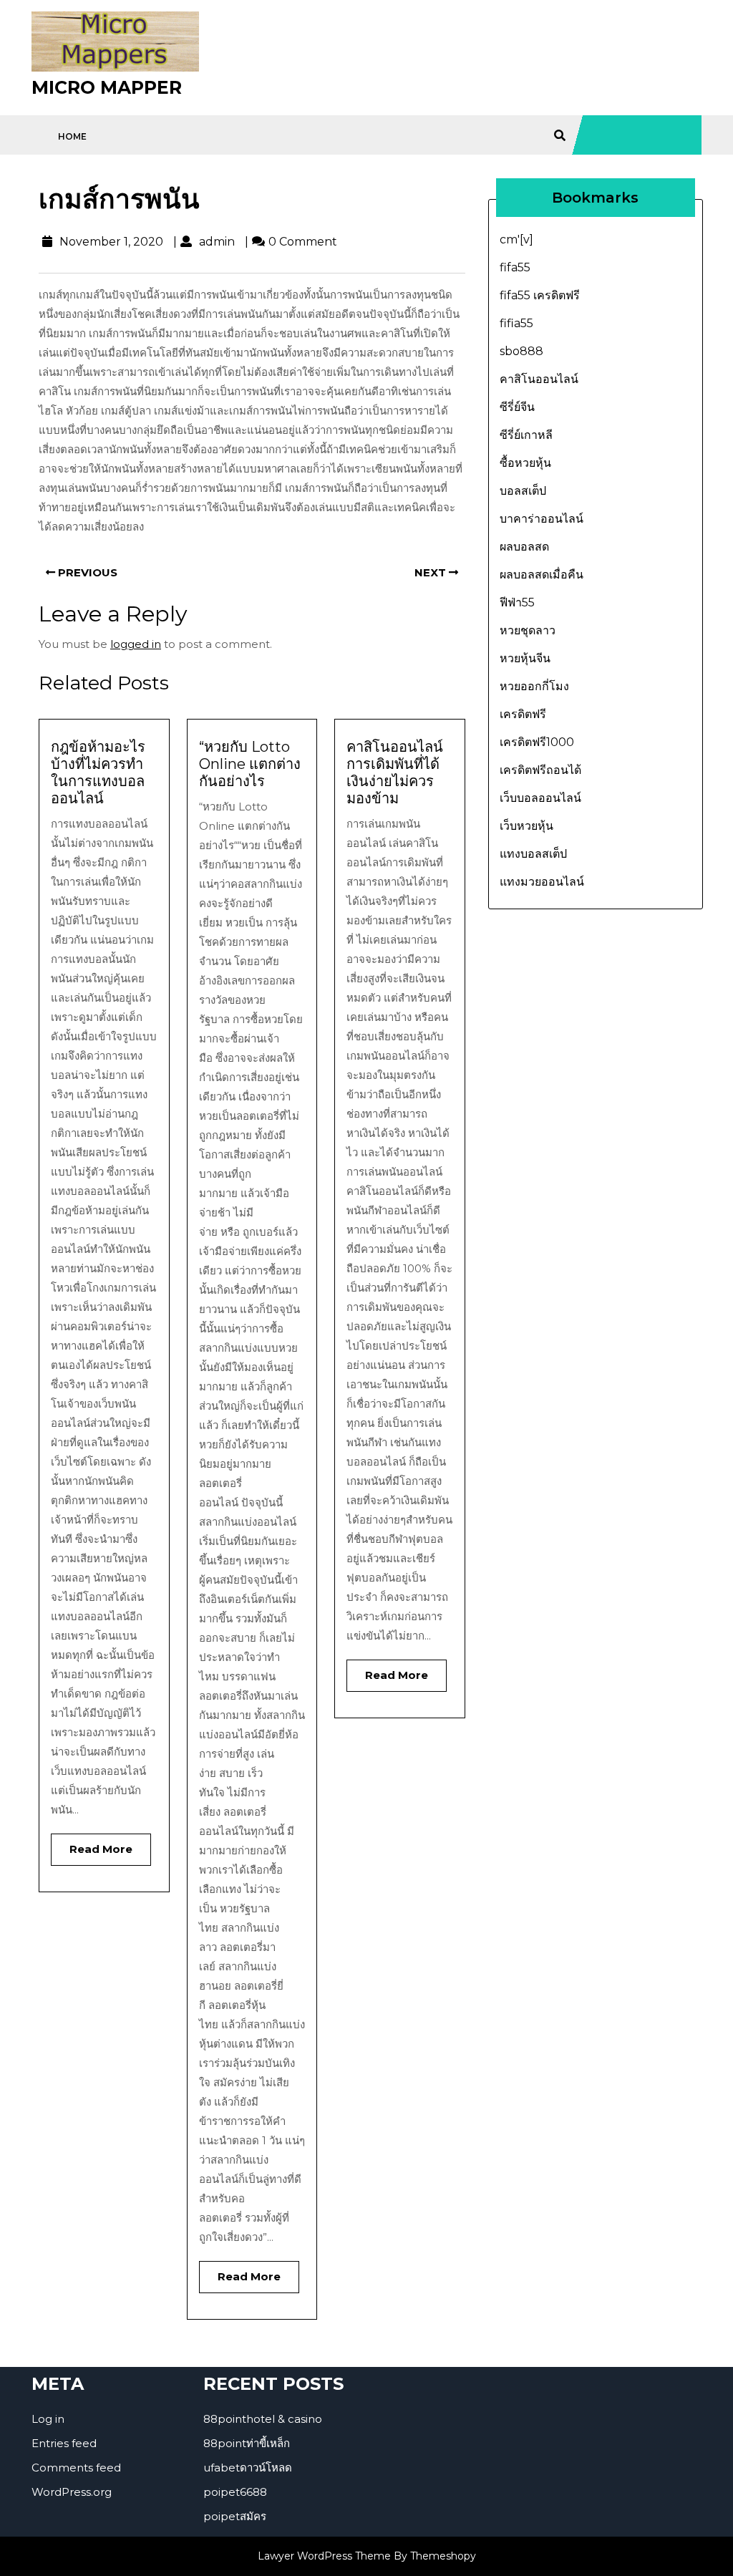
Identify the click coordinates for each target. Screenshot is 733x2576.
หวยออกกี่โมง (534, 686)
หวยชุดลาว (528, 630)
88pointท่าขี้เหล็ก (247, 2443)
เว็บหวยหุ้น (526, 826)
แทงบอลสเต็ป (533, 854)
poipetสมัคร (235, 2516)
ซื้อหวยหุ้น (525, 463)
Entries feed (64, 2443)
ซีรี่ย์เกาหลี (526, 435)
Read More (92, 1845)
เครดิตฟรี (523, 714)
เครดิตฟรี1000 (537, 742)
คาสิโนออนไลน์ (539, 379)
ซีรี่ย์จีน (517, 407)
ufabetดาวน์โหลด (248, 2468)
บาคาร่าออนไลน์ (542, 519)
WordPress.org (72, 2492)
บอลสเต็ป (523, 491)
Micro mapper (107, 87)
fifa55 (515, 267)
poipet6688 (235, 2492)
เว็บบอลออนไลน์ (540, 798)
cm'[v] (516, 239)
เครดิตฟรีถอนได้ (540, 770)
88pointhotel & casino (263, 2419)
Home (72, 136)
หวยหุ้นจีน (525, 658)
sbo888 (521, 351)
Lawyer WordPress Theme (324, 2556)
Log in (48, 2419)
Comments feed (76, 2468)
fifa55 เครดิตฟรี (540, 295)
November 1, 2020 (110, 242)
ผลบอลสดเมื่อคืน (542, 575)
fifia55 (516, 323)
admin (215, 242)
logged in (136, 644)
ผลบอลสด (524, 547)
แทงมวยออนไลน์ (542, 882)
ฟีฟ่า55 (517, 602)
